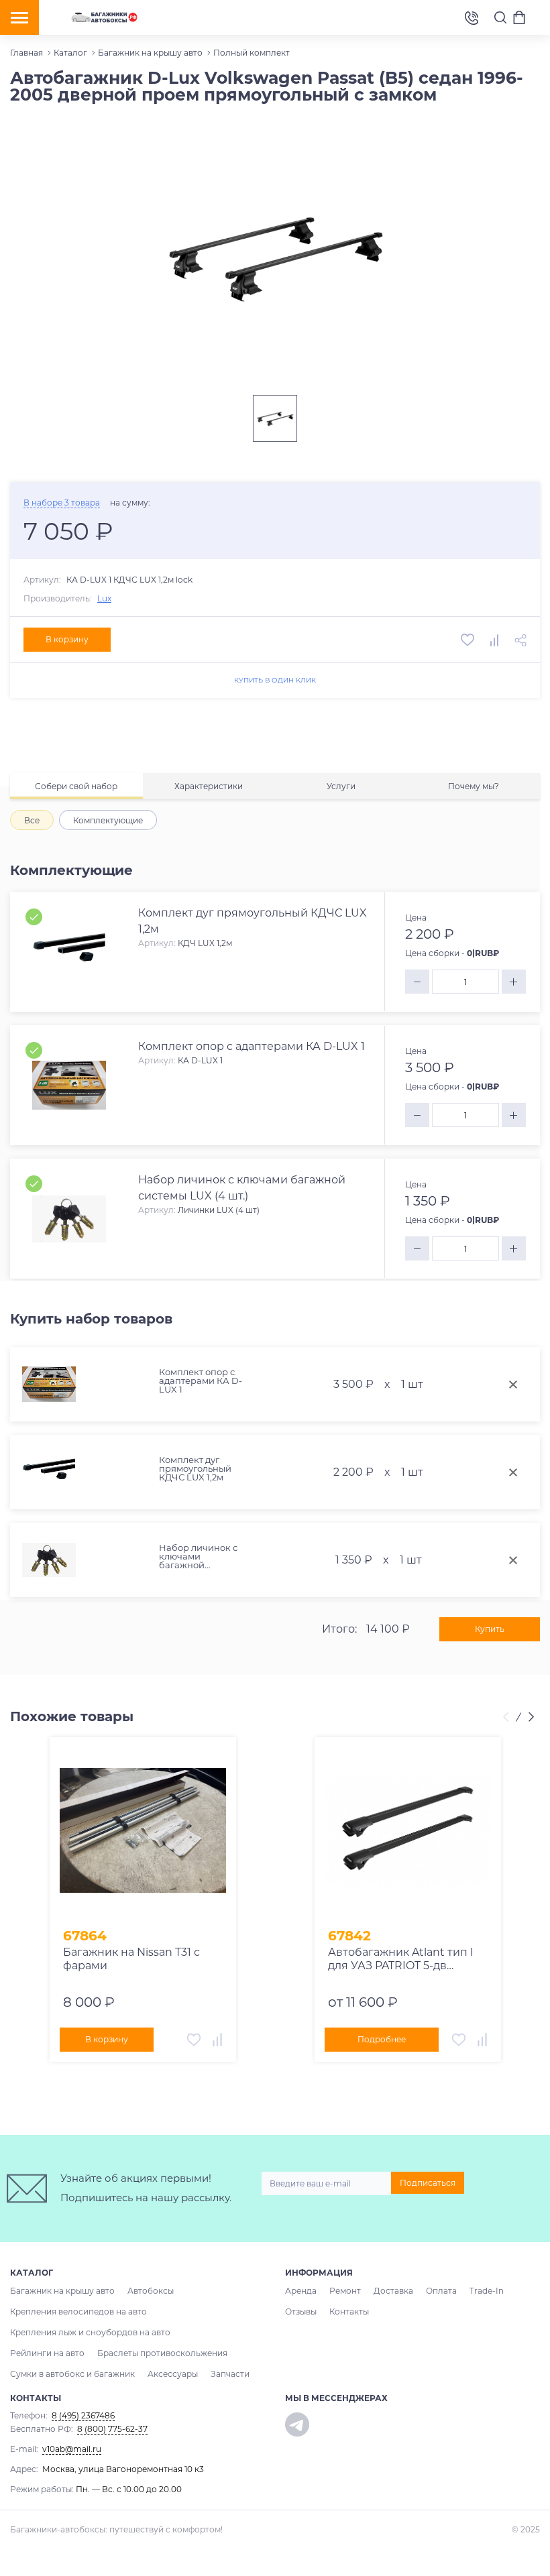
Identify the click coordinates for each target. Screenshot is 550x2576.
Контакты (349, 2311)
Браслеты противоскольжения (162, 2353)
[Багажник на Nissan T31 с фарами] (143, 1830)
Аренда (301, 2291)
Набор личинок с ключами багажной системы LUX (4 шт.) (198, 1557)
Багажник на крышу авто (62, 2291)
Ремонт (345, 2291)
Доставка (393, 2291)
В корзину (67, 639)
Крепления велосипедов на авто (78, 2311)
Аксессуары (173, 2374)
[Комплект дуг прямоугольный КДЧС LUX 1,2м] (69, 952)
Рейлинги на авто (47, 2353)
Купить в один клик (275, 680)
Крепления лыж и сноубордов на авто (90, 2332)
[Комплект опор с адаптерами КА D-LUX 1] (69, 1086)
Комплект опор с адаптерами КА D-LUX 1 (201, 1381)
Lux (104, 598)
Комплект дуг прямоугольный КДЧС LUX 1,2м (195, 1469)
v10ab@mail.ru (72, 2449)
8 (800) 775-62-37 (112, 2429)
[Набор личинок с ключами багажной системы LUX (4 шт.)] (69, 1219)
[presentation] (508, 1717)
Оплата (441, 2291)
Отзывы (301, 2311)
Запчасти (230, 2374)
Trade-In (487, 2291)
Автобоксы (151, 2291)
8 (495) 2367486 (472, 17)
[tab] (76, 786)
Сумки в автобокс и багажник (72, 2374)
